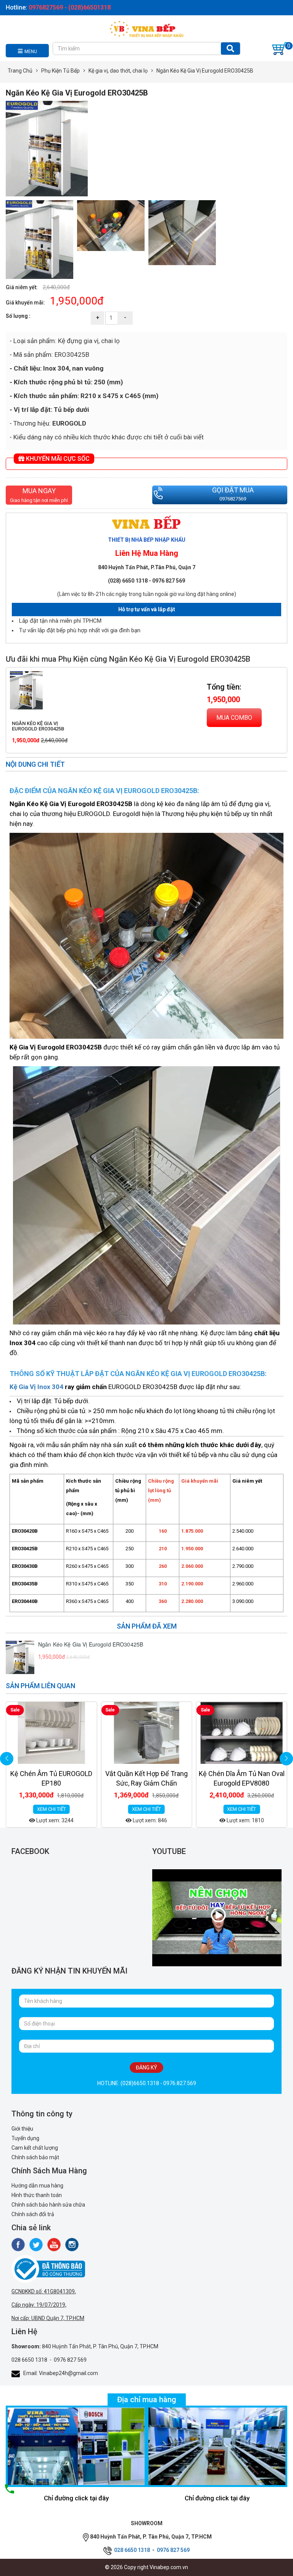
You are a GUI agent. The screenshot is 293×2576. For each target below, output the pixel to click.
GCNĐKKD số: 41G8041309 (43, 2291)
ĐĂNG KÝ (146, 2068)
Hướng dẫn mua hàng (37, 2186)
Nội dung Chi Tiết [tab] (35, 764)
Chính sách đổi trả (33, 2214)
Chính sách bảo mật (35, 2157)
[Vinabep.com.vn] (146, 28)
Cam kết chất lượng (35, 2148)
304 (58, 1387)
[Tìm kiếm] (230, 49)
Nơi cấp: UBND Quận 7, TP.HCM (48, 2318)
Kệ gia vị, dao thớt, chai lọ (118, 71)
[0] (280, 49)
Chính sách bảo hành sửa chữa (48, 2205)
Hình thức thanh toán (37, 2195)
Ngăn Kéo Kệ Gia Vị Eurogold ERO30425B (38, 726)
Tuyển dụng (25, 2138)
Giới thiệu (22, 2129)
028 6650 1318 (29, 2360)
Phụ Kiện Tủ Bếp (60, 71)
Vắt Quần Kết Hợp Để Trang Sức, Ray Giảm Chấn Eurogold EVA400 (52, 1783)
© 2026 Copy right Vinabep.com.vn (146, 2567)
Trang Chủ (20, 71)
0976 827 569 (70, 2360)
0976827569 (233, 499)
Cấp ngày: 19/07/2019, (39, 2305)
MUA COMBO (234, 718)
